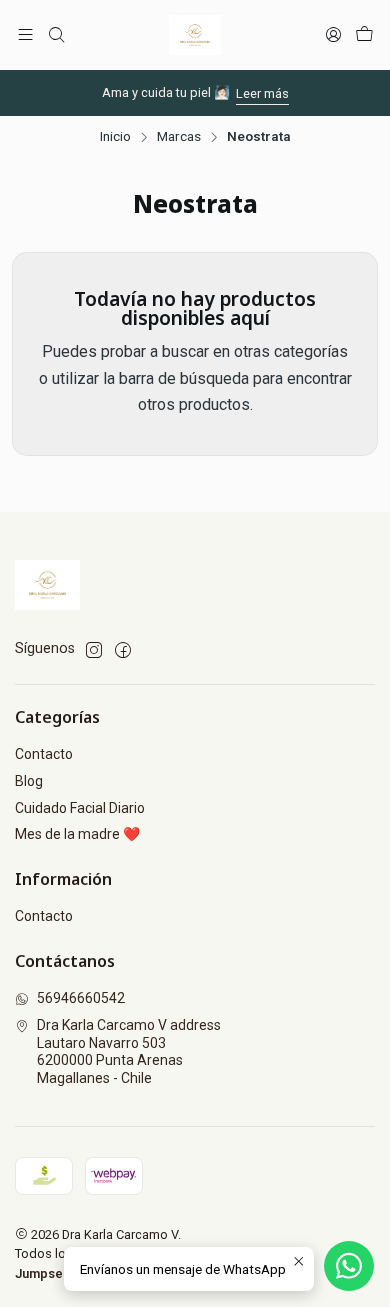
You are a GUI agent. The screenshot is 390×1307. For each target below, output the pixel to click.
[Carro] (364, 34)
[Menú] (25, 34)
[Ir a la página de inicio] (195, 35)
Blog (29, 781)
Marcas (179, 137)
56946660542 (81, 998)
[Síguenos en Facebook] (123, 650)
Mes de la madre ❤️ (77, 834)
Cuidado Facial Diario (80, 808)
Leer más (262, 93)
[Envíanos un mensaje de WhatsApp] (349, 1266)
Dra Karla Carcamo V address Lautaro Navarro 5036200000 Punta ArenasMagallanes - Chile (129, 1051)
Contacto (44, 754)
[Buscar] (55, 34)
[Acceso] (333, 34)
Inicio (115, 137)
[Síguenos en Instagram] (94, 650)
